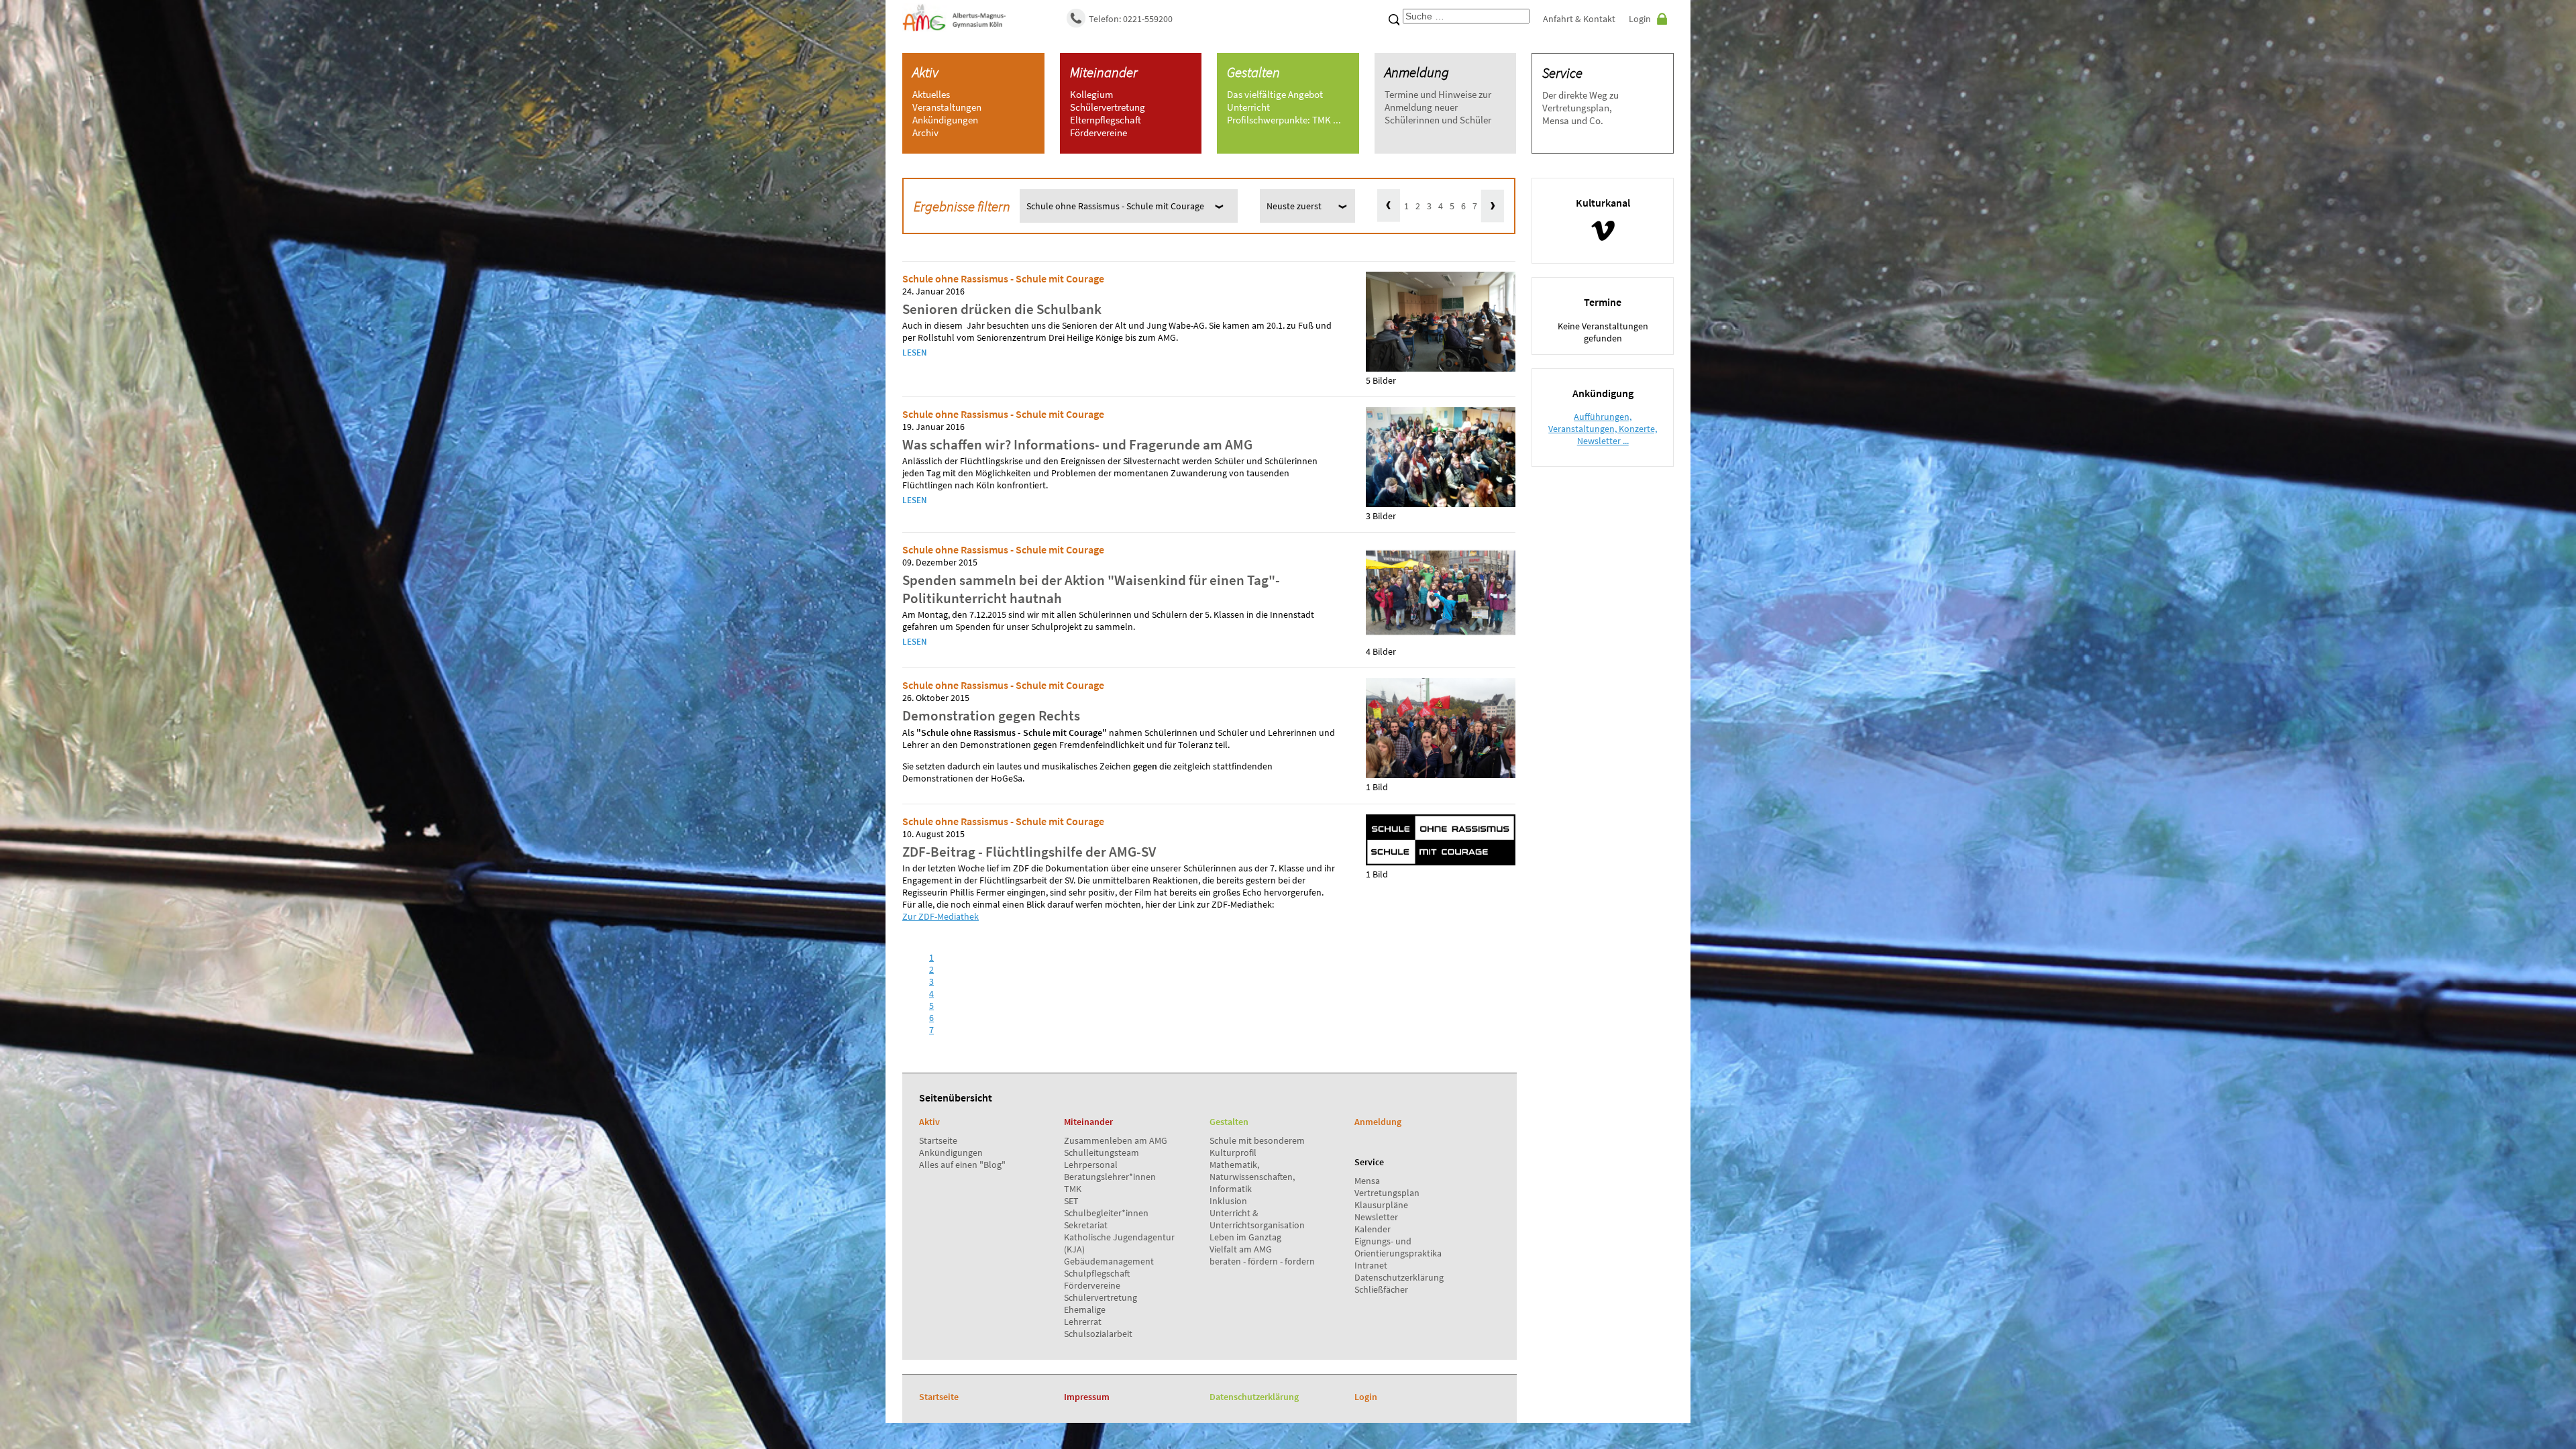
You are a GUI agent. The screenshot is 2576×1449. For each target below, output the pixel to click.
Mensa (1367, 1181)
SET (1071, 1201)
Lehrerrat (1083, 1322)
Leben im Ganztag (1245, 1237)
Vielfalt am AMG (1241, 1249)
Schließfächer (1381, 1289)
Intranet (1371, 1265)
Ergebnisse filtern (962, 206)
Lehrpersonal (1091, 1165)
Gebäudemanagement (1109, 1261)
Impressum (1087, 1397)
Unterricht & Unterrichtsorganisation (1257, 1219)
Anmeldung (1417, 72)
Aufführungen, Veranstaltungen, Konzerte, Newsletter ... (1603, 429)
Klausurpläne (1381, 1205)
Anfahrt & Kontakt (1579, 19)
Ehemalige (1085, 1309)
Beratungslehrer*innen (1110, 1177)
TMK (1073, 1189)
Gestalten (1253, 72)
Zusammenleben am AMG (1116, 1140)
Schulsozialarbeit (1098, 1334)
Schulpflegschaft (1097, 1273)
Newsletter (1376, 1217)
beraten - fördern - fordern (1262, 1261)
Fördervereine (1092, 1285)
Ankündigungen (951, 1152)
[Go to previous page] (1389, 206)
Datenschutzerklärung (1399, 1277)
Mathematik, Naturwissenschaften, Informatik (1252, 1177)
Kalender (1373, 1229)
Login (1640, 19)
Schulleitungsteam (1102, 1152)
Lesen (915, 353)
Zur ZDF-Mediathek (941, 916)
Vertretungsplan (1387, 1193)
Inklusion (1228, 1201)
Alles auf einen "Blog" (962, 1165)
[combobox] (1466, 16)
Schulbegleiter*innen (1106, 1213)
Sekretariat (1086, 1225)
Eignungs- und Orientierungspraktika (1398, 1247)
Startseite (938, 1140)
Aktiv (925, 72)
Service (1562, 73)
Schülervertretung (1101, 1297)
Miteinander (1104, 72)
